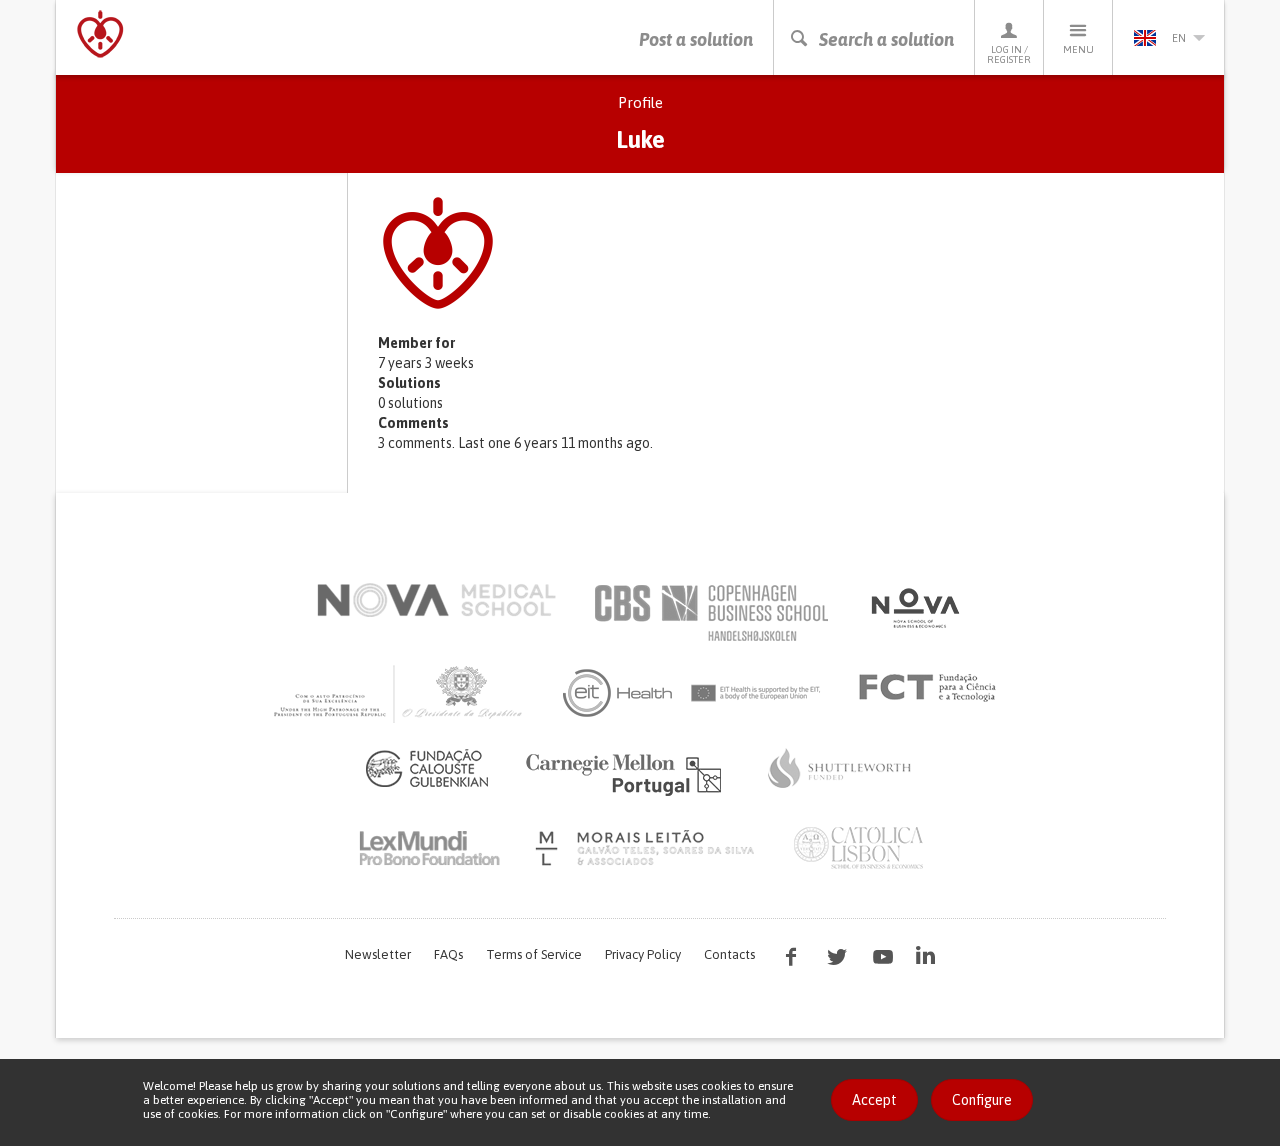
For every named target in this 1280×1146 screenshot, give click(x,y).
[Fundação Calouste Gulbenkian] (427, 768)
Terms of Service (534, 954)
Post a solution (696, 39)
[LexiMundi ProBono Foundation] (429, 848)
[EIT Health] (692, 693)
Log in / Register (1009, 54)
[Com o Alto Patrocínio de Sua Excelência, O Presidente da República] (400, 693)
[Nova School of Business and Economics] (914, 608)
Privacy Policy (643, 954)
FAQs (448, 954)
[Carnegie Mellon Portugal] (627, 773)
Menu (1078, 49)
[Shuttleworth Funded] (840, 768)
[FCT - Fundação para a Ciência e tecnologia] (932, 688)
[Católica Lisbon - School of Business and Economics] (859, 848)
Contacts (729, 954)
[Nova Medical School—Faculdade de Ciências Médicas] (436, 600)
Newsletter (378, 954)
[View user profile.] (790, 253)
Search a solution (886, 39)
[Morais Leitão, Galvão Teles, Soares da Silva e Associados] (647, 848)
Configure (982, 1100)
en (1179, 38)
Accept (874, 1100)
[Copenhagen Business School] (710, 613)
